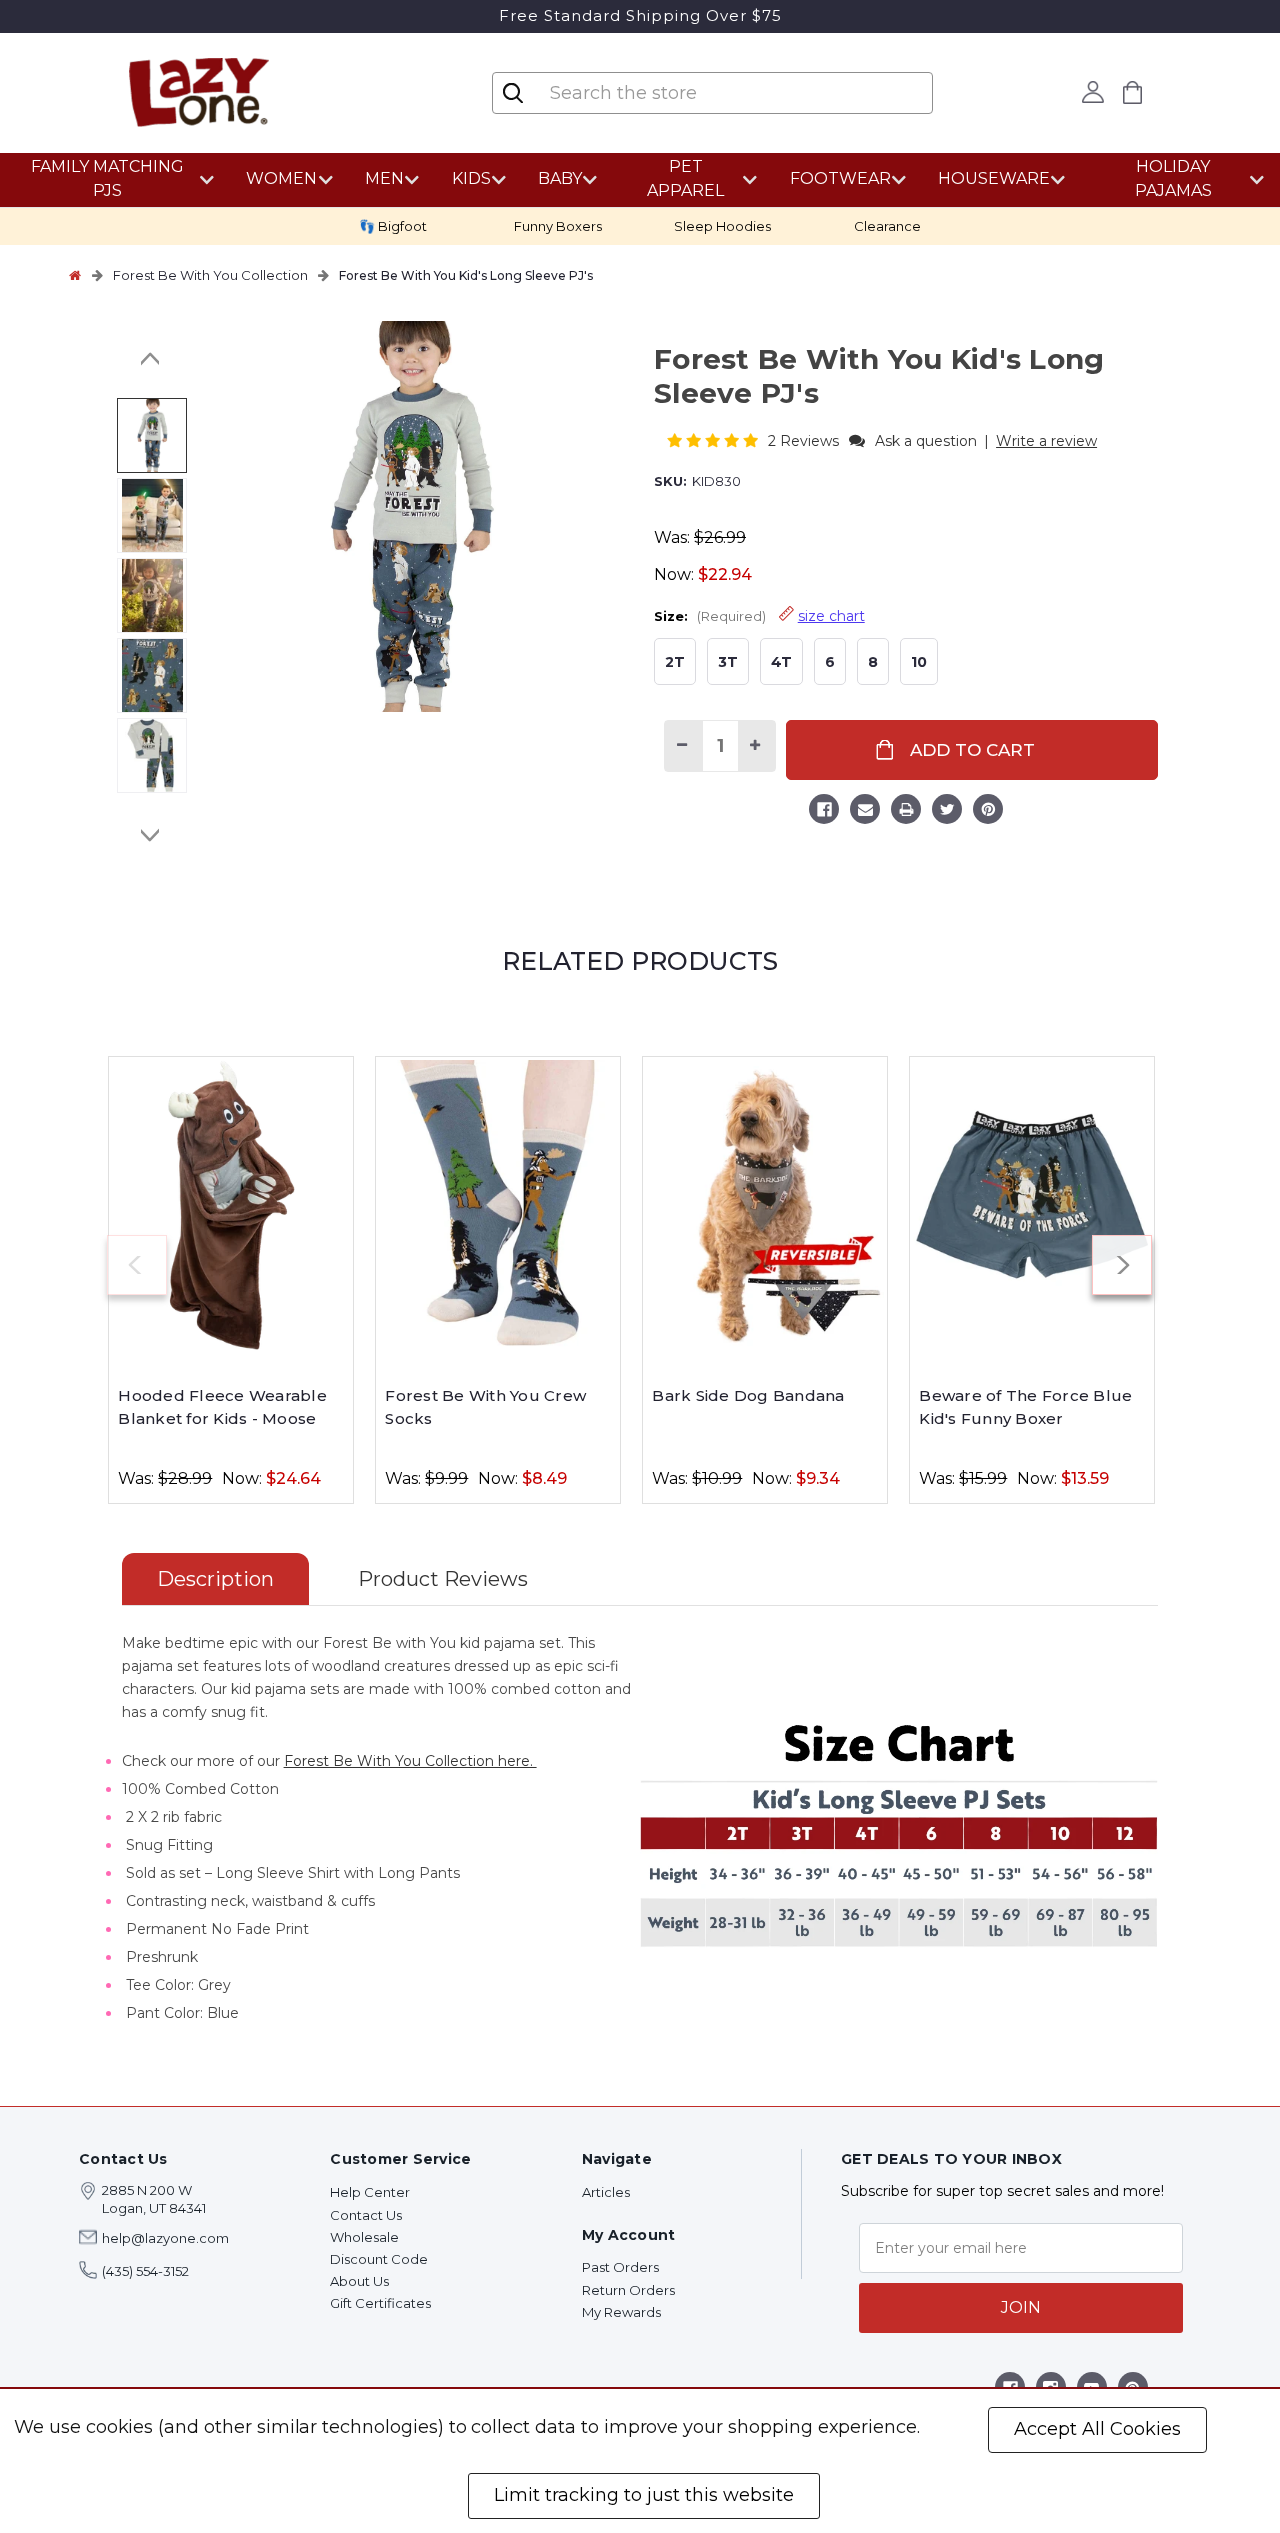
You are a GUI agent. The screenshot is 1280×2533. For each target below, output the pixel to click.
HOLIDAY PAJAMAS (1173, 178)
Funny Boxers (558, 226)
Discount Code (379, 2259)
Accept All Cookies (1097, 2429)
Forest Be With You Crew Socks (485, 1407)
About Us (359, 2281)
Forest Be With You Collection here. (410, 1761)
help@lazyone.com (165, 2238)
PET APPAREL (685, 178)
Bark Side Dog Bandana (748, 1395)
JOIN (1021, 2307)
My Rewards (621, 2312)
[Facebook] (824, 812)
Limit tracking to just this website (644, 2495)
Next (151, 835)
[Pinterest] (988, 812)
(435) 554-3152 (145, 2271)
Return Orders (628, 2290)
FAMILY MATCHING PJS (107, 178)
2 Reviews (805, 441)
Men (384, 178)
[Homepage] (75, 275)
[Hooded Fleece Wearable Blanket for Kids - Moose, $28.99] (231, 1205)
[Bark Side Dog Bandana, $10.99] (765, 1205)
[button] (714, 440)
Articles (606, 2192)
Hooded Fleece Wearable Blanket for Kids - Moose (222, 1407)
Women (281, 178)
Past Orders (620, 2267)
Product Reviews (443, 1579)
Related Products (640, 961)
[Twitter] (947, 812)
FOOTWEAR (840, 178)
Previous (151, 359)
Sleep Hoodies (722, 226)
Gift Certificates (380, 2303)
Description (215, 1579)
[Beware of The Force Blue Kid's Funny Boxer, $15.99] (1032, 1205)
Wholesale (364, 2237)
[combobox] (709, 93)
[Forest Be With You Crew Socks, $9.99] (498, 1205)
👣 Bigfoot (393, 226)
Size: (759, 616)
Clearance (887, 226)
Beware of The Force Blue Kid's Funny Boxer (1025, 1407)
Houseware (994, 178)
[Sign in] (1092, 92)
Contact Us (366, 2215)
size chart (831, 616)
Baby (560, 178)
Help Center (370, 2192)
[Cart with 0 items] (1132, 92)
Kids (471, 178)
